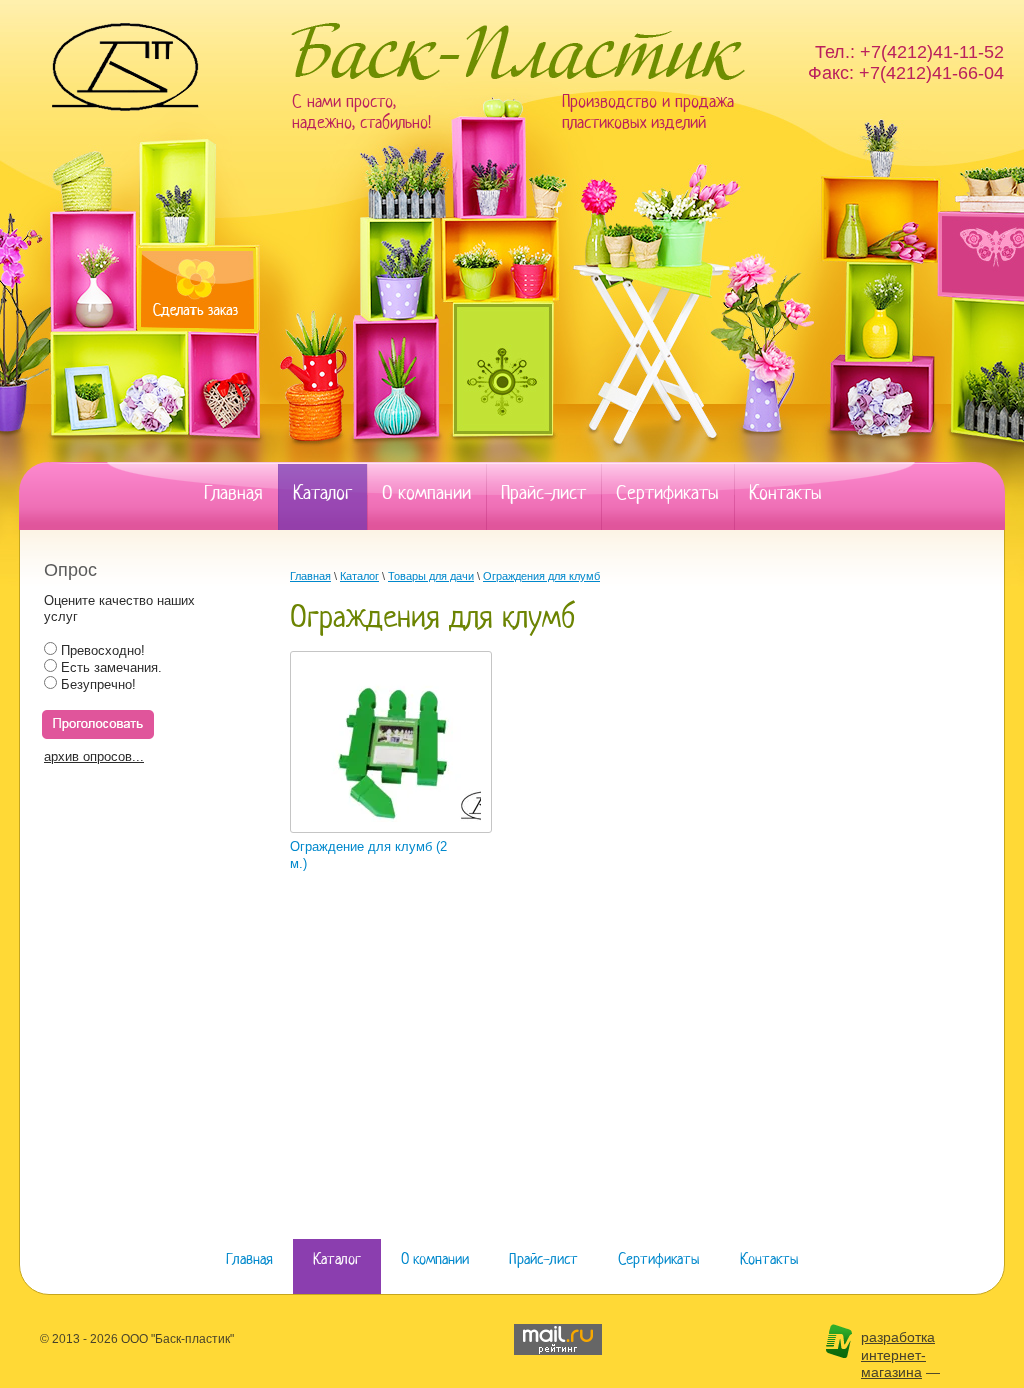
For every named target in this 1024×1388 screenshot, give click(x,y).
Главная (233, 493)
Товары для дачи (431, 576)
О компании (426, 493)
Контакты (785, 493)
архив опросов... (94, 756)
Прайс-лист (543, 493)
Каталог (322, 493)
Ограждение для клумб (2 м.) (368, 855)
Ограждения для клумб (541, 576)
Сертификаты (667, 493)
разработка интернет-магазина (898, 1354)
